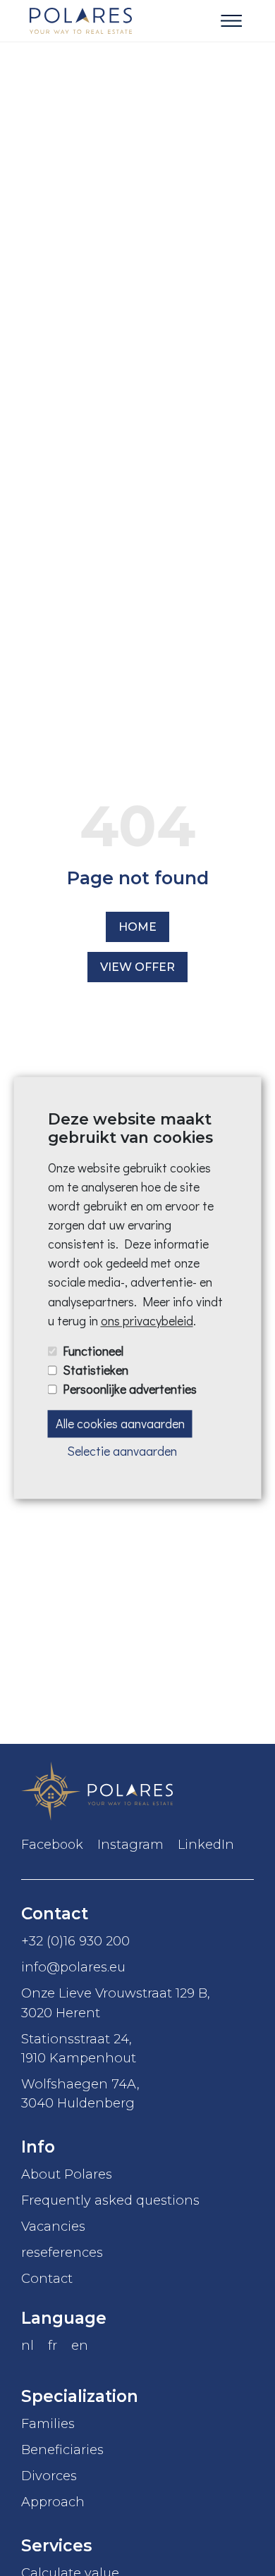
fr (53, 2345)
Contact (47, 2278)
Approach (53, 2502)
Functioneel (93, 1351)
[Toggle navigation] (231, 21)
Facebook (52, 1845)
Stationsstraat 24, (79, 2048)
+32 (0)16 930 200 (75, 1941)
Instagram (130, 1845)
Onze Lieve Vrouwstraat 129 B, (116, 2002)
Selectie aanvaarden (122, 1451)
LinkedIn (206, 1845)
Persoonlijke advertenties (130, 1389)
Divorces (49, 2476)
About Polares (67, 2174)
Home (137, 927)
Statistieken (96, 1370)
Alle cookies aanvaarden (120, 1423)
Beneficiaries (62, 2450)
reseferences (62, 2252)
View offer (137, 967)
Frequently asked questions (110, 2200)
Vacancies (53, 2226)
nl (28, 2345)
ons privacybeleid (147, 1320)
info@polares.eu (73, 1967)
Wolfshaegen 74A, (80, 2093)
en (80, 2345)
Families (48, 2423)
